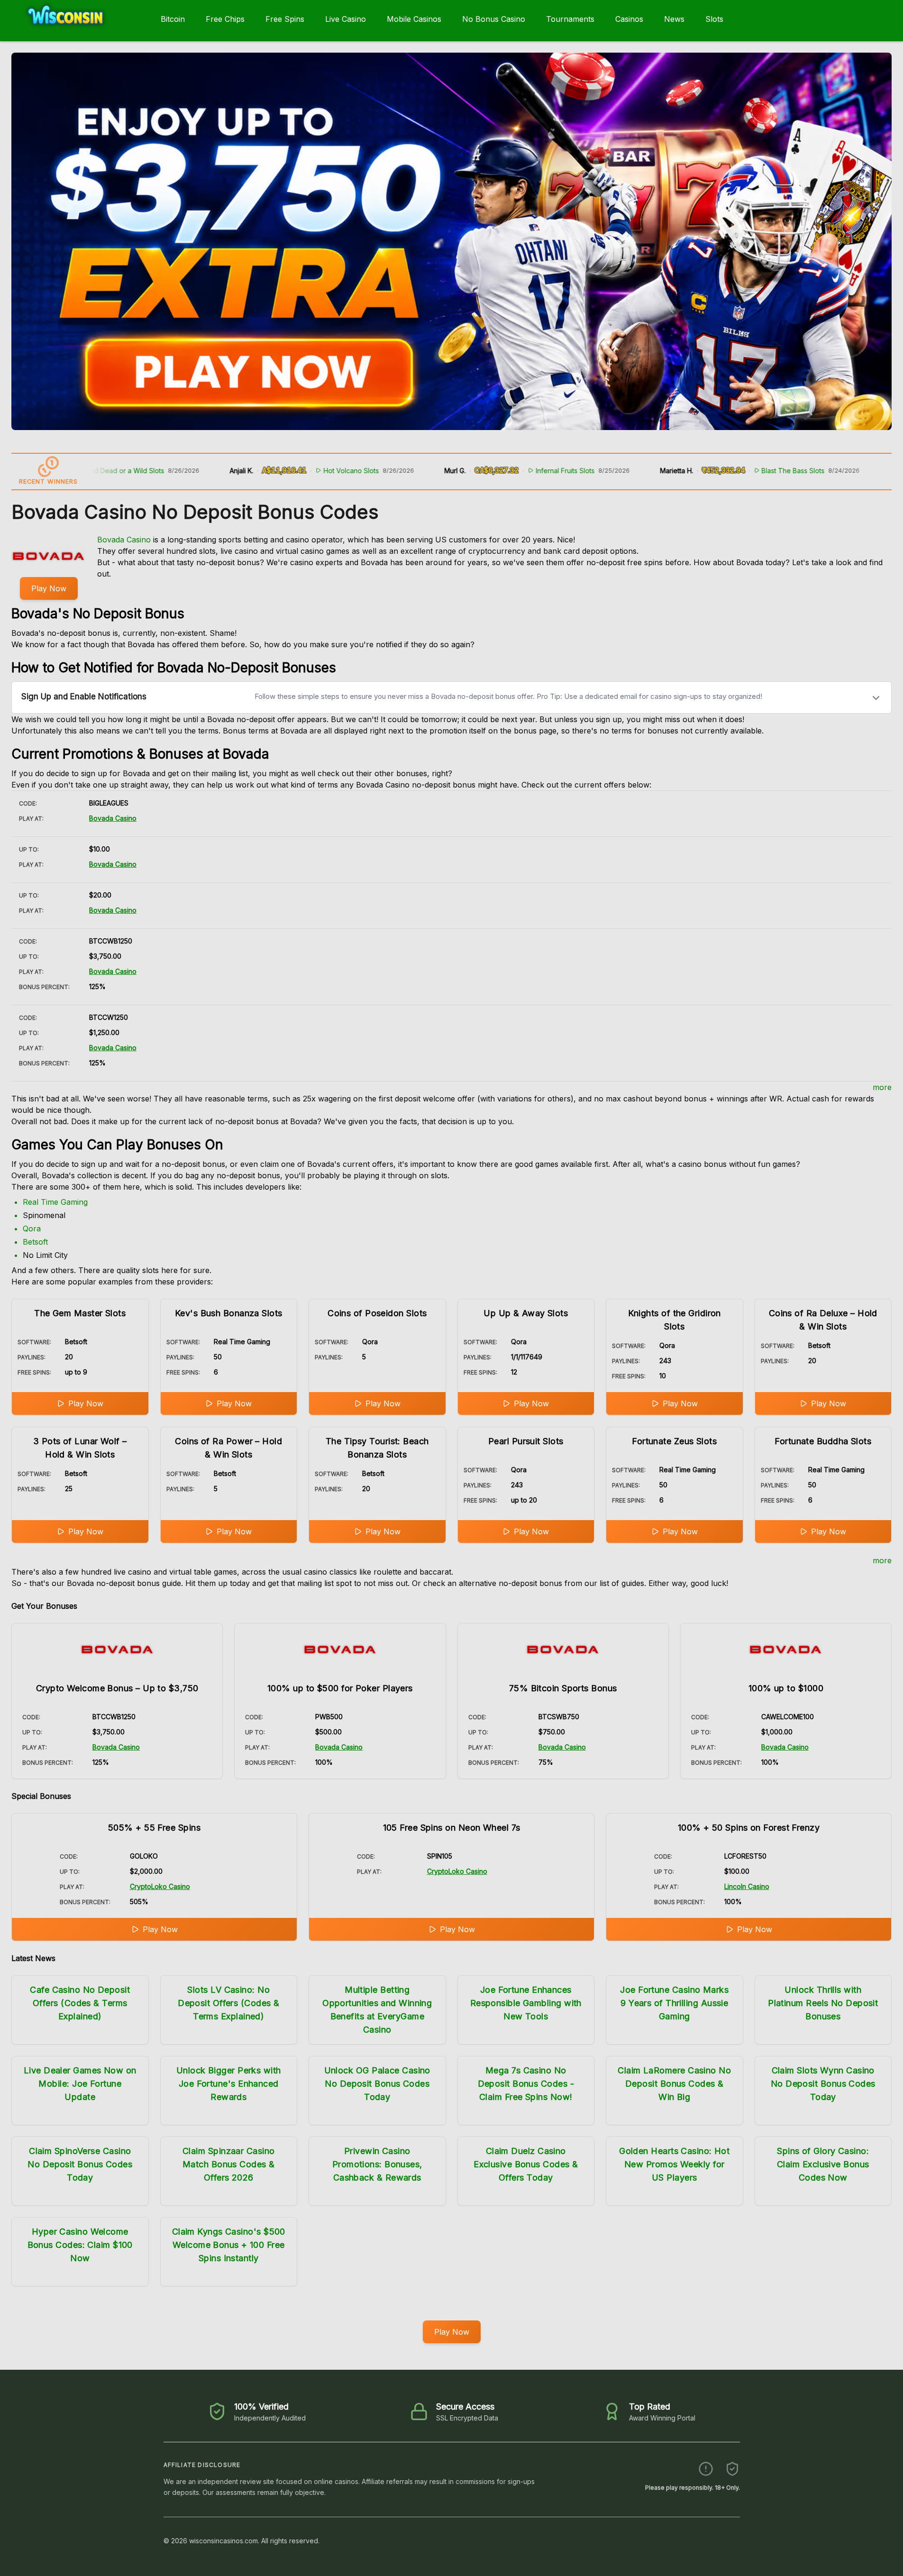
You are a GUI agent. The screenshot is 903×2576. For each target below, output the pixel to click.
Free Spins (285, 19)
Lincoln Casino (747, 1886)
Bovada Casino (124, 540)
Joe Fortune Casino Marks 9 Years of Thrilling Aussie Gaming (674, 2003)
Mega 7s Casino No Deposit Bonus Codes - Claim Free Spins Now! (526, 2084)
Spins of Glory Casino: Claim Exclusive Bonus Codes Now (823, 2164)
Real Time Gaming (55, 1202)
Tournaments (570, 19)
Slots (714, 19)
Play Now (49, 588)
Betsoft (35, 1242)
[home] (78, 35)
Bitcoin (173, 19)
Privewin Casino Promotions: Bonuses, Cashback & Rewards (377, 2164)
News (674, 19)
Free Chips (225, 19)
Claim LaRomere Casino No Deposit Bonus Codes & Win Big (674, 2084)
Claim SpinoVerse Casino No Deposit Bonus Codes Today (80, 2164)
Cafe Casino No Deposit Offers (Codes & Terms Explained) (80, 2003)
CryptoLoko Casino (160, 1886)
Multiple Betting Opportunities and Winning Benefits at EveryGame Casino (377, 2010)
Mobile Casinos (414, 19)
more (882, 1087)
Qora (32, 1228)
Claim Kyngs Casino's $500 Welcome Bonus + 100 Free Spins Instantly (229, 2245)
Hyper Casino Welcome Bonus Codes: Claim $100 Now (80, 2245)
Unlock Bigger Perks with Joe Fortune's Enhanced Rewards (229, 2084)
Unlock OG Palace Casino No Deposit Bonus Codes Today (377, 2084)
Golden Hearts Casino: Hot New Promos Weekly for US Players (674, 2164)
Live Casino (346, 19)
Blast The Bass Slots (717, 471)
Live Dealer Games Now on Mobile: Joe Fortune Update (80, 2084)
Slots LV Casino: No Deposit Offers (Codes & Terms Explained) (228, 2003)
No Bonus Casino (494, 19)
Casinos (629, 19)
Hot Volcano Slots (275, 471)
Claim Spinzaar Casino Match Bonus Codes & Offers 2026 (229, 2164)
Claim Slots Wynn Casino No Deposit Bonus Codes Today (823, 2084)
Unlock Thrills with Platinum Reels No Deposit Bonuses (823, 2003)
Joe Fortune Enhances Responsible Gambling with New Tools (526, 2003)
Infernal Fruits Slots (489, 471)
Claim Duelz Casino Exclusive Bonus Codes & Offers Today (526, 2164)
